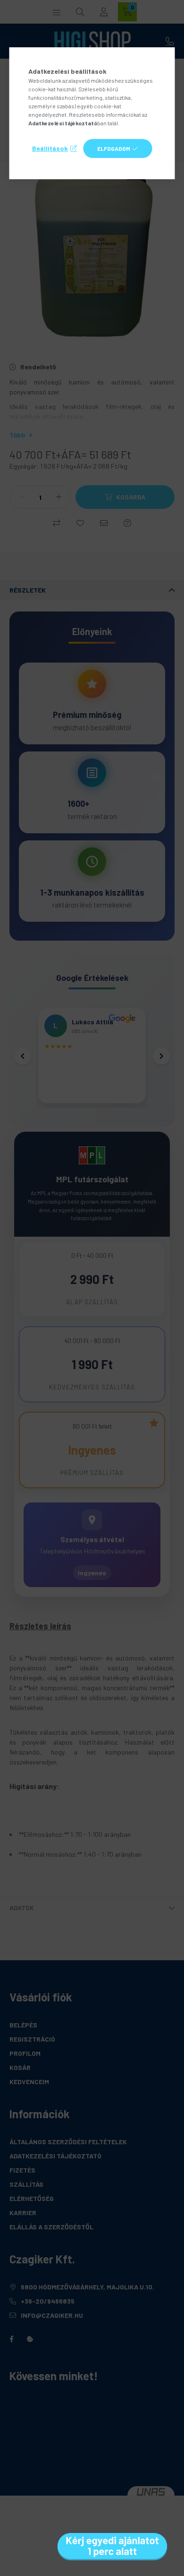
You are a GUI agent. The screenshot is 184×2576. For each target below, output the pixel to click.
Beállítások (50, 148)
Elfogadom (114, 148)
